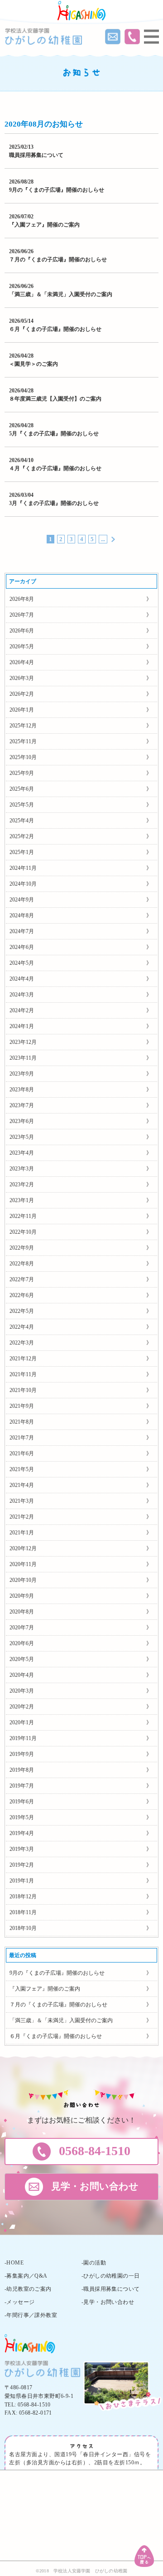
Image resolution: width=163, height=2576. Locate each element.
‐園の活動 (94, 2263)
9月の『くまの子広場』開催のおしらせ (57, 190)
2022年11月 (23, 1216)
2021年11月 (23, 1374)
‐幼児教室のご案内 (28, 2289)
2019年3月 (22, 1849)
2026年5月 (22, 646)
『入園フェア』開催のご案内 (44, 225)
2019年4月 (22, 1833)
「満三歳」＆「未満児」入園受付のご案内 (61, 294)
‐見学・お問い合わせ (108, 2302)
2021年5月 (22, 1469)
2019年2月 (22, 1865)
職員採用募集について (36, 155)
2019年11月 (23, 1738)
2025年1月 (22, 852)
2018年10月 (23, 1928)
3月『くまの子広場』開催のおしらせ (54, 503)
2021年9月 (22, 1406)
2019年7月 (22, 1786)
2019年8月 (22, 1770)
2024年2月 (22, 1010)
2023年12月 (23, 1042)
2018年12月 (23, 1897)
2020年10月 (23, 1580)
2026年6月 (22, 631)
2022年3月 (22, 1343)
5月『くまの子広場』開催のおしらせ (54, 434)
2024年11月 (23, 868)
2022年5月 (22, 1311)
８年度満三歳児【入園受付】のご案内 (55, 399)
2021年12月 (23, 1359)
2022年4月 (22, 1327)
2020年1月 (22, 1722)
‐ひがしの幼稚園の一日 (110, 2276)
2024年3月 (22, 995)
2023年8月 (22, 1090)
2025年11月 (23, 741)
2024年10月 (23, 884)
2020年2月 (22, 1707)
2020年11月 (23, 1564)
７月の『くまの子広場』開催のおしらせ (58, 259)
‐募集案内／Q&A (26, 2276)
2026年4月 (22, 662)
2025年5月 (22, 805)
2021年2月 (22, 1517)
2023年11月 (23, 1058)
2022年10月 (23, 1232)
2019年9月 (22, 1754)
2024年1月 (22, 1026)
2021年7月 (22, 1438)
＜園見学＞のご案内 (34, 364)
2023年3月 (22, 1169)
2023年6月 (22, 1121)
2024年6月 (22, 947)
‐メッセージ (19, 2302)
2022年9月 (22, 1248)
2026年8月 (22, 599)
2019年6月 (22, 1802)
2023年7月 (22, 1105)
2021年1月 (22, 1533)
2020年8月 (22, 1612)
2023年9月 (22, 1074)
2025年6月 (22, 789)
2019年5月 (22, 1817)
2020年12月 (23, 1548)
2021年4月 (22, 1485)
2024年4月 (22, 979)
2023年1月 (22, 1200)
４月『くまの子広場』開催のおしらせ (55, 468)
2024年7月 (22, 931)
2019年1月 (22, 1881)
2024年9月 (22, 900)
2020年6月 (22, 1643)
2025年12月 (23, 726)
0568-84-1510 (34, 2405)
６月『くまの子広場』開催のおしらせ (55, 329)
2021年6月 (22, 1453)
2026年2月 (22, 694)
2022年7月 (22, 1279)
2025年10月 (23, 757)
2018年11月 (23, 1912)
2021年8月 (22, 1422)
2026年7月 (22, 615)
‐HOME (14, 2263)
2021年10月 (23, 1390)
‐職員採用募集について (110, 2289)
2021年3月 (22, 1501)
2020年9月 (22, 1596)
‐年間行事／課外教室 (31, 2315)
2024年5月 (22, 963)
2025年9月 (22, 773)
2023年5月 (22, 1137)
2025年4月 (22, 821)
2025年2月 (22, 836)
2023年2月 (22, 1184)
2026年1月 (22, 710)
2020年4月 (22, 1675)
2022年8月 (22, 1264)
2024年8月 (22, 915)
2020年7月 (22, 1628)
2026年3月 (22, 678)
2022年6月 (22, 1295)
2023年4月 (22, 1153)
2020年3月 (22, 1691)
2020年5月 (22, 1659)
